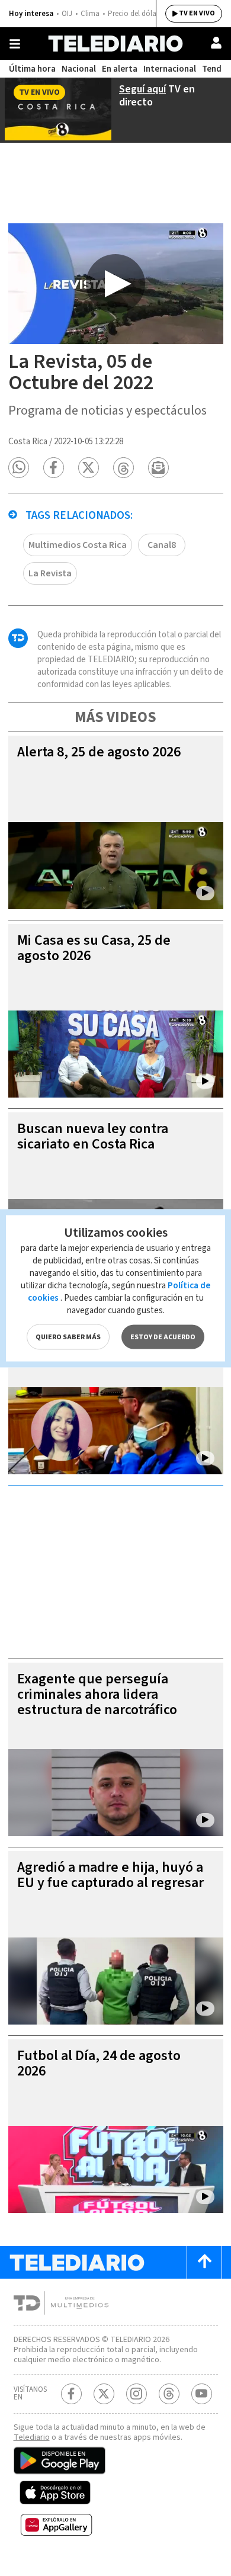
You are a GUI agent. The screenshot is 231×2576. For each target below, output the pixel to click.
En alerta (120, 69)
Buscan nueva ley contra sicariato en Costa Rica (93, 1136)
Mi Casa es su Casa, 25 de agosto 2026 (94, 948)
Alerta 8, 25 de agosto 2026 (99, 752)
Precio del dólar (133, 14)
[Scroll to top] (204, 2262)
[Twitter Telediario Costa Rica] (104, 2394)
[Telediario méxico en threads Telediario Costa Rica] (169, 2394)
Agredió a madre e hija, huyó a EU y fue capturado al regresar (110, 1875)
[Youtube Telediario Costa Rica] (202, 2394)
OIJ (67, 14)
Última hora (32, 69)
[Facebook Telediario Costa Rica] (71, 2394)
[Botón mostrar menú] (15, 44)
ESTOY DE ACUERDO (163, 1337)
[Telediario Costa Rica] (115, 44)
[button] (19, 468)
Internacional (170, 69)
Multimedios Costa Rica (78, 545)
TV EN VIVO (197, 13)
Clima (90, 14)
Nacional (79, 69)
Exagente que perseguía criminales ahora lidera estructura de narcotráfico (97, 1694)
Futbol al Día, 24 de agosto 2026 (99, 2063)
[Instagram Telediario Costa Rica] (137, 2394)
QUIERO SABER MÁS (68, 1337)
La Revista (50, 573)
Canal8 (162, 545)
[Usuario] (216, 43)
